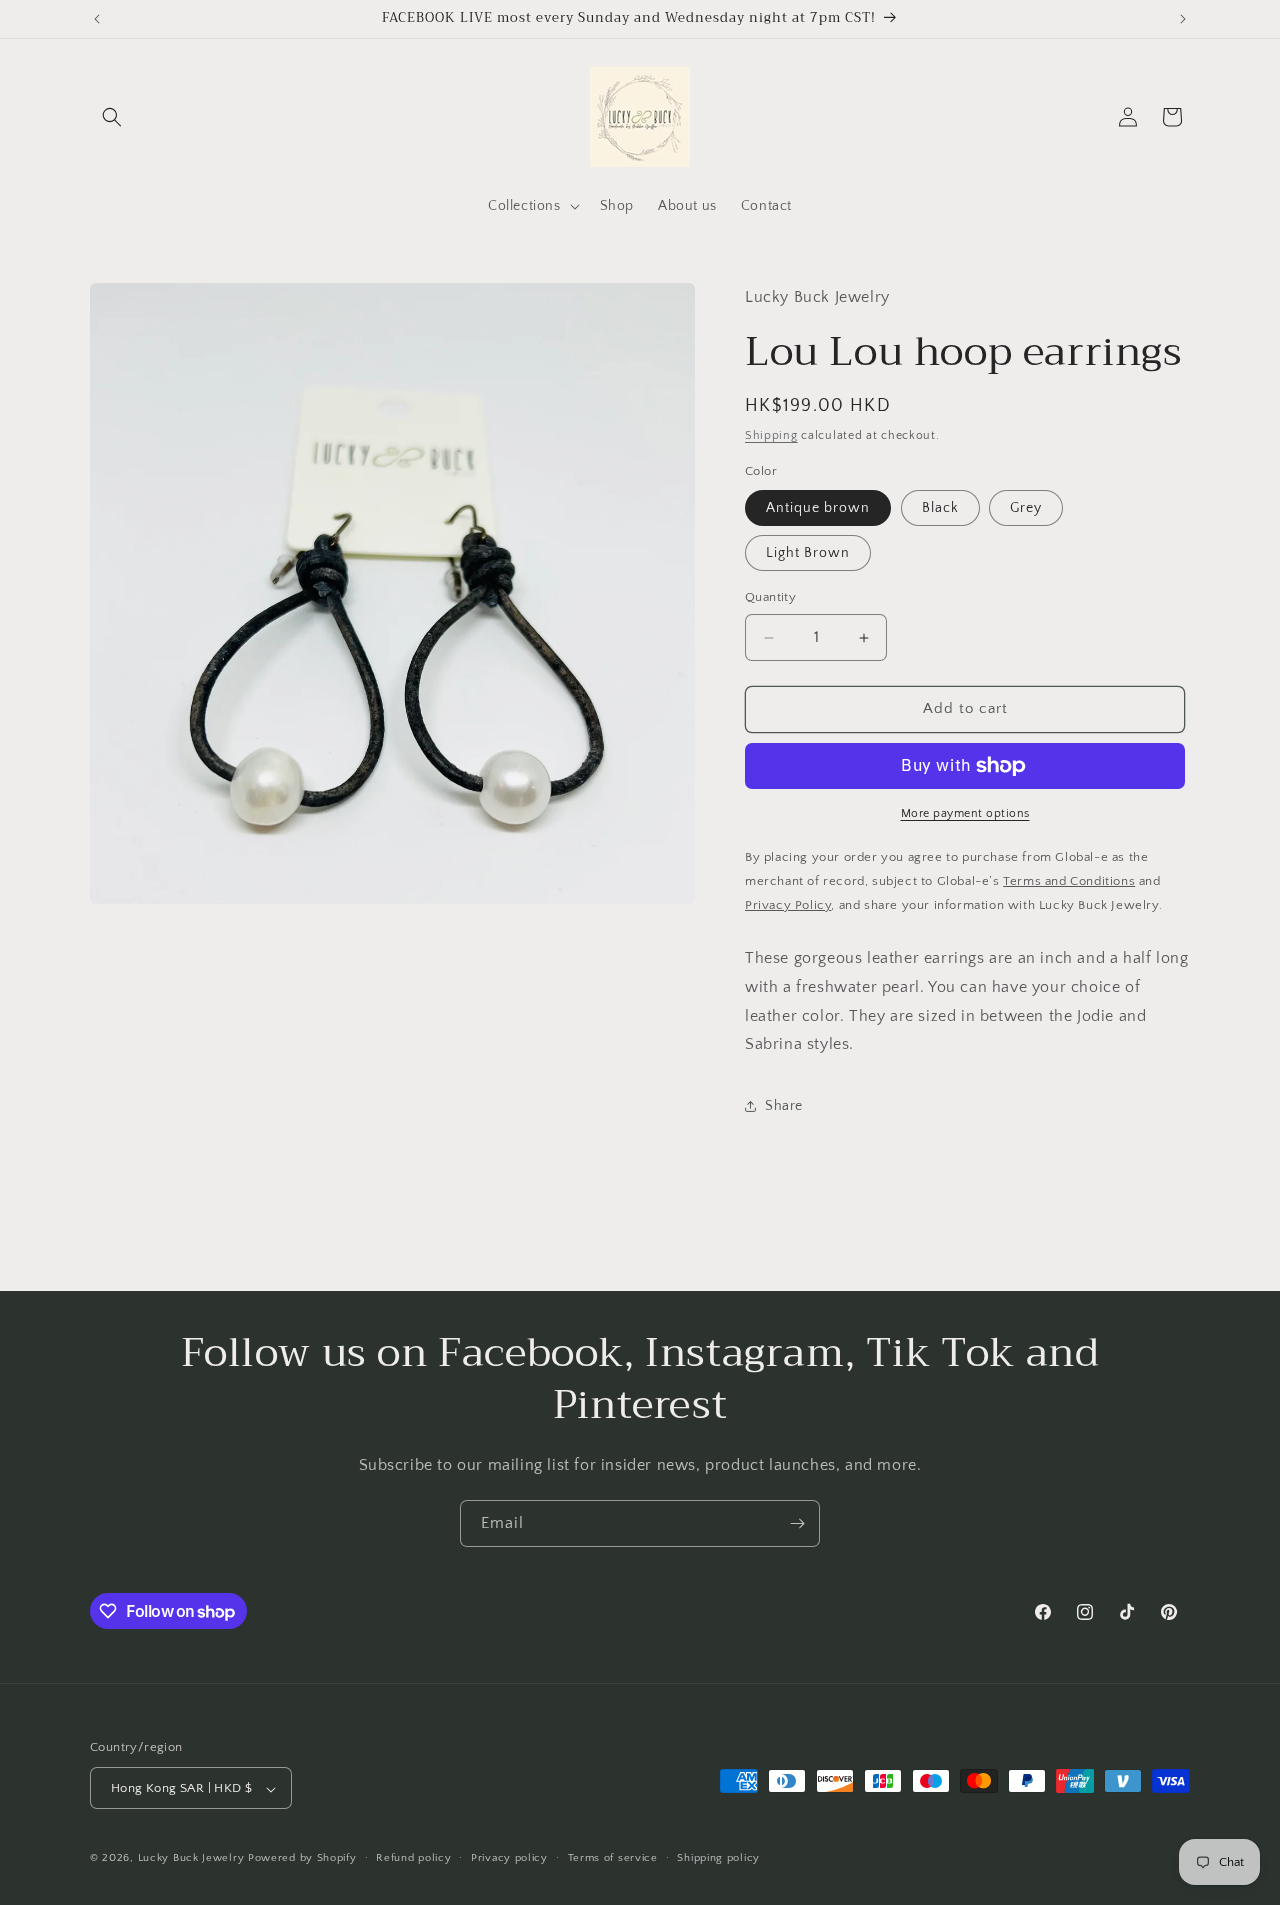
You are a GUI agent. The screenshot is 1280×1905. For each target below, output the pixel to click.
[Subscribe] (797, 1523)
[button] (112, 117)
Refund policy (413, 1858)
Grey (1026, 509)
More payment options (965, 813)
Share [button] (784, 1106)
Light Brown (808, 554)
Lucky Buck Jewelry (191, 1859)
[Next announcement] (1183, 19)
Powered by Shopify (302, 1859)
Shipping (771, 436)
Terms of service (613, 1858)
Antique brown (818, 509)
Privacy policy (509, 1858)
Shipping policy (718, 1858)
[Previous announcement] (97, 19)
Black (940, 509)
